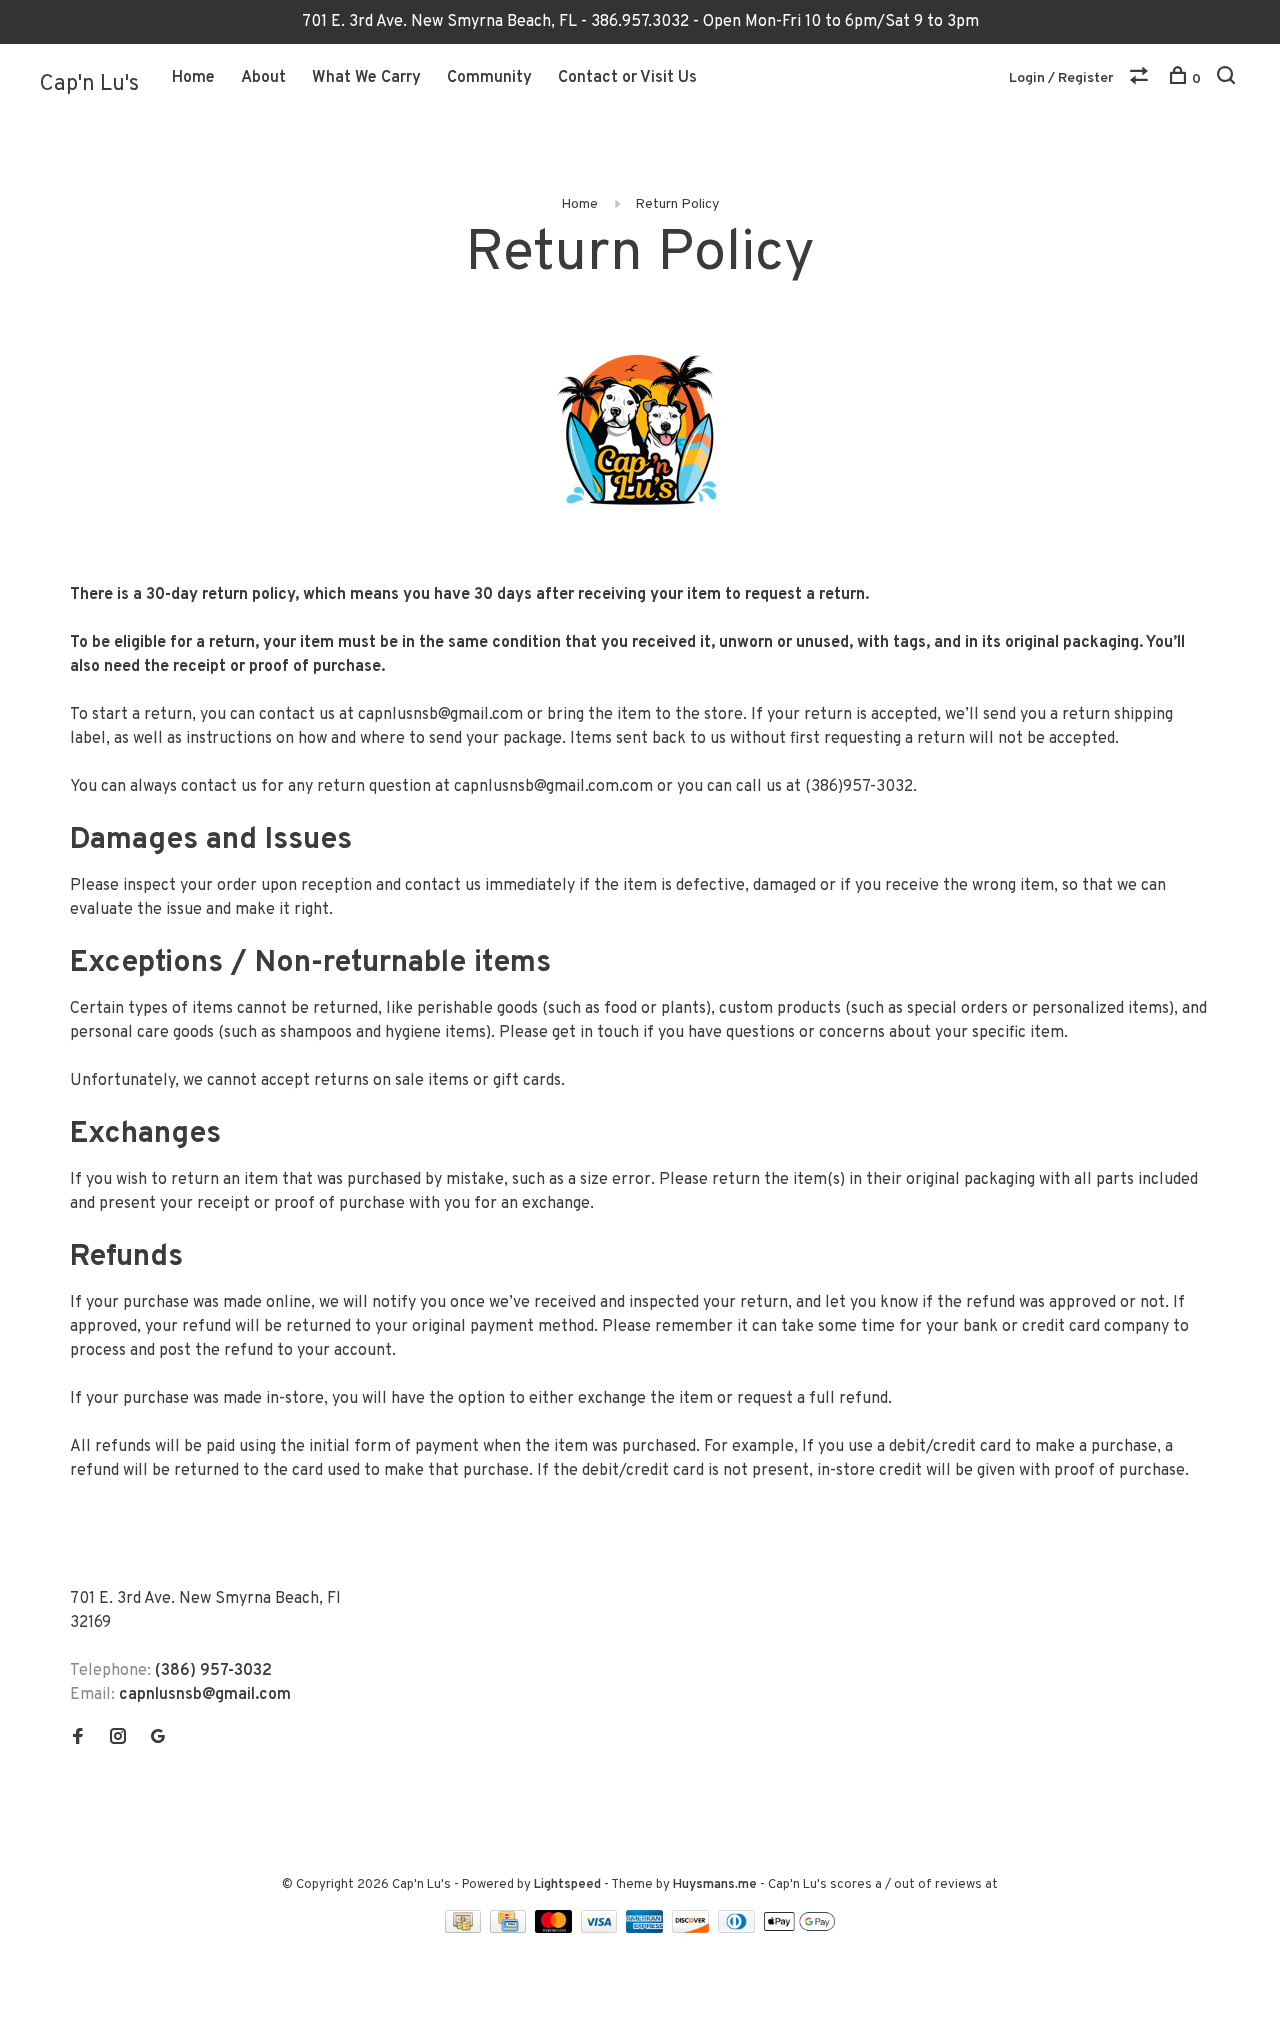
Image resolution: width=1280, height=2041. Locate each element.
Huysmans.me (716, 1885)
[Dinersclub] (739, 1929)
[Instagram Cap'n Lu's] (118, 1739)
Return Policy (677, 204)
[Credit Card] (510, 1929)
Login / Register (1061, 78)
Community (489, 78)
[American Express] (646, 1929)
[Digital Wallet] (799, 1929)
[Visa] (601, 1929)
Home (193, 78)
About (263, 78)
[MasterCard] (555, 1929)
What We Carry (366, 78)
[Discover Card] (692, 1929)
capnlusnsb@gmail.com (440, 715)
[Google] (158, 1739)
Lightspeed (567, 1885)
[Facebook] (78, 1739)
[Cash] (465, 1929)
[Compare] (1141, 79)
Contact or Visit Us (627, 78)
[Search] (1228, 79)
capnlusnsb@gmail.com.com (553, 787)
